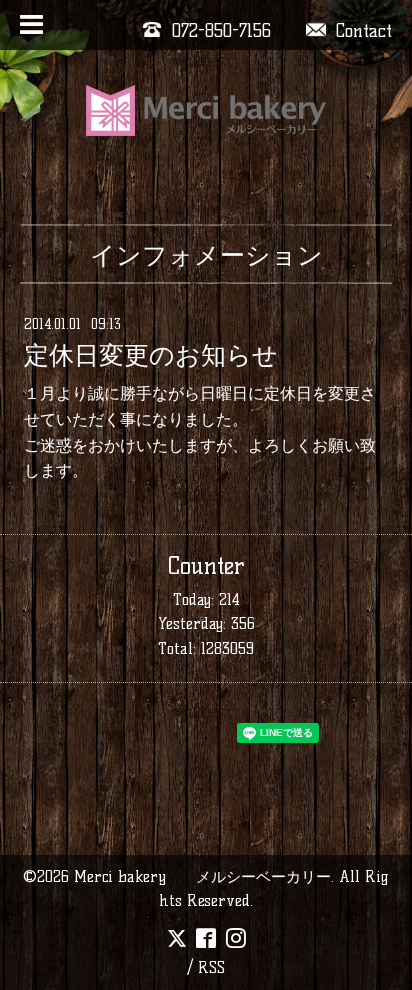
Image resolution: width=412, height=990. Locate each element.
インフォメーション (206, 255)
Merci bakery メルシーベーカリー (202, 876)
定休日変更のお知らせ (151, 355)
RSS (211, 967)
